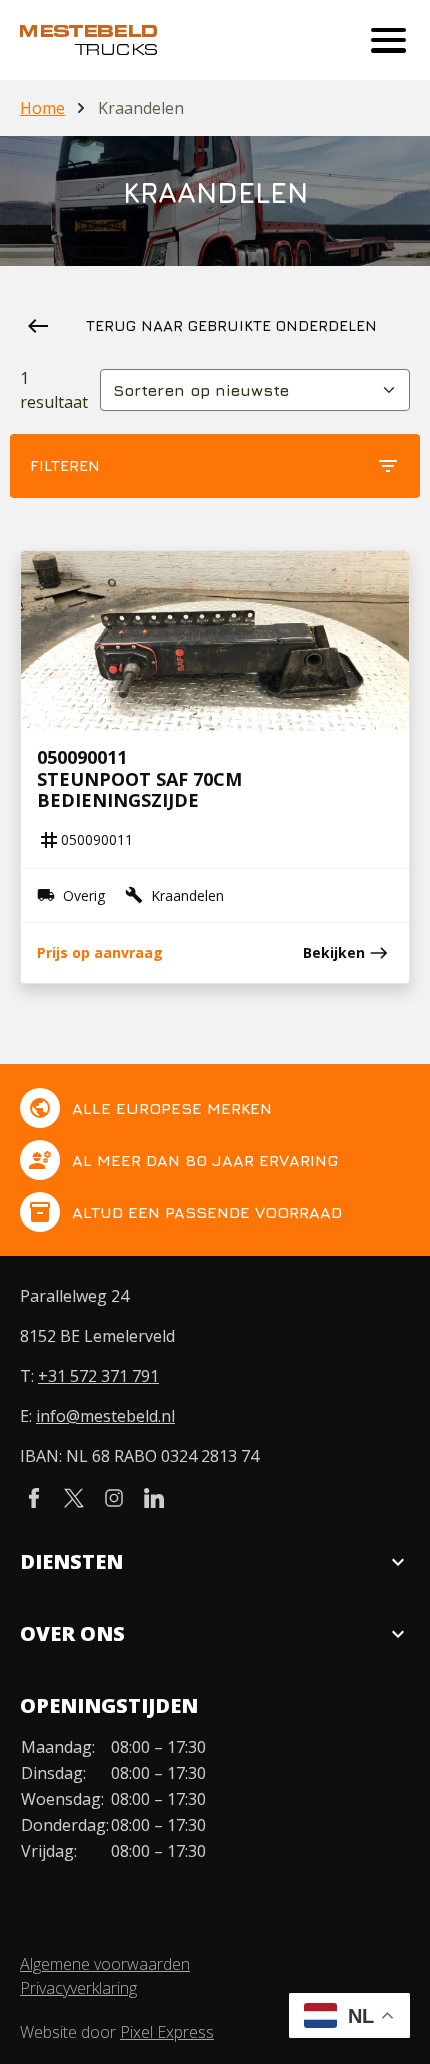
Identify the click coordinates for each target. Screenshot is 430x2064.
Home (42, 108)
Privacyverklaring (78, 1988)
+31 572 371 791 (98, 1376)
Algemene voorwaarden (105, 1964)
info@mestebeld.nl (105, 1416)
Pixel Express (167, 2032)
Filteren (215, 466)
